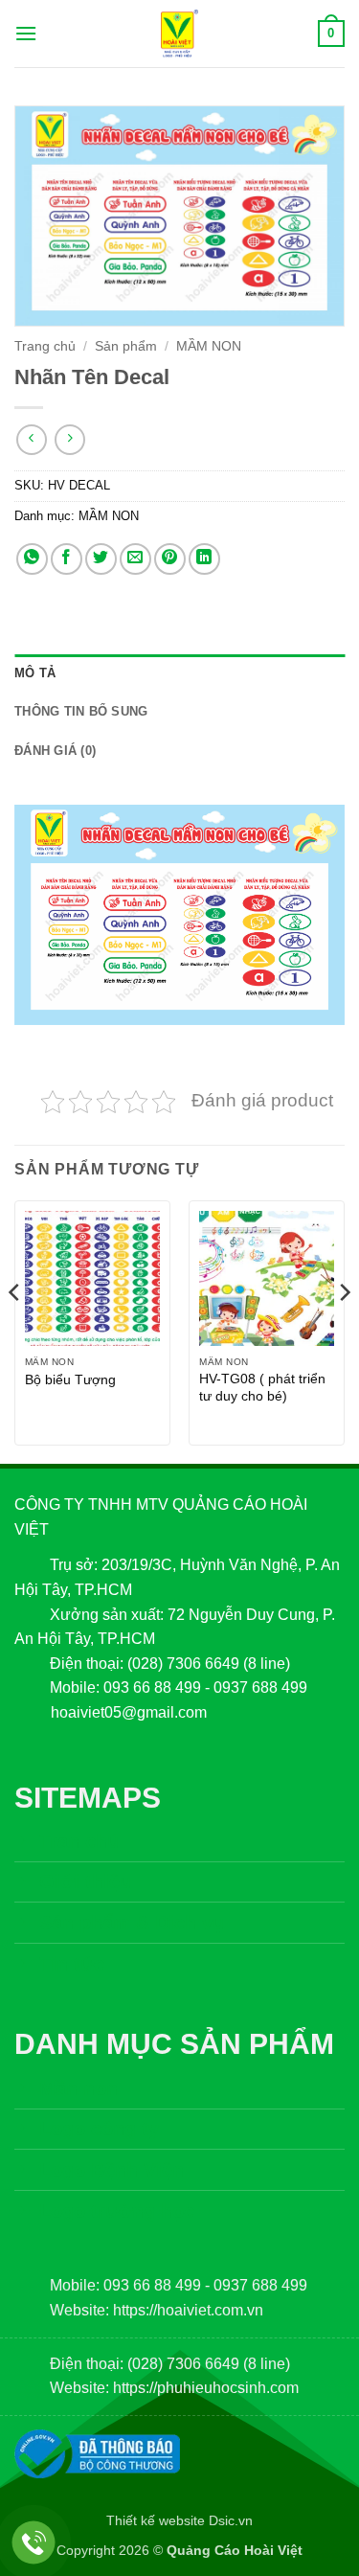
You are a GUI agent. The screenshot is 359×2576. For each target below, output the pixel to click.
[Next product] (31, 439)
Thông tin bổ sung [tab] (81, 711)
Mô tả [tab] (35, 673)
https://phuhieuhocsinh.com (206, 2388)
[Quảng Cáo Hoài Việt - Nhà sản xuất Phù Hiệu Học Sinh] (180, 34)
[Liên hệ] (34, 2543)
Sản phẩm (126, 346)
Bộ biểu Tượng (70, 1380)
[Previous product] (69, 439)
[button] (26, 33)
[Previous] (15, 1330)
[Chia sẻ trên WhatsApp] (32, 559)
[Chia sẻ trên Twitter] (101, 559)
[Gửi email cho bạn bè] (135, 559)
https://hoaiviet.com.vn (188, 2310)
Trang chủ (45, 346)
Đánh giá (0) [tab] (55, 751)
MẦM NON (209, 346)
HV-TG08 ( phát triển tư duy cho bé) (262, 1388)
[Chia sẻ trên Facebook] (67, 559)
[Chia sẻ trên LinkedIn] (204, 559)
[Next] (344, 1330)
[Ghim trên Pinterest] (170, 559)
